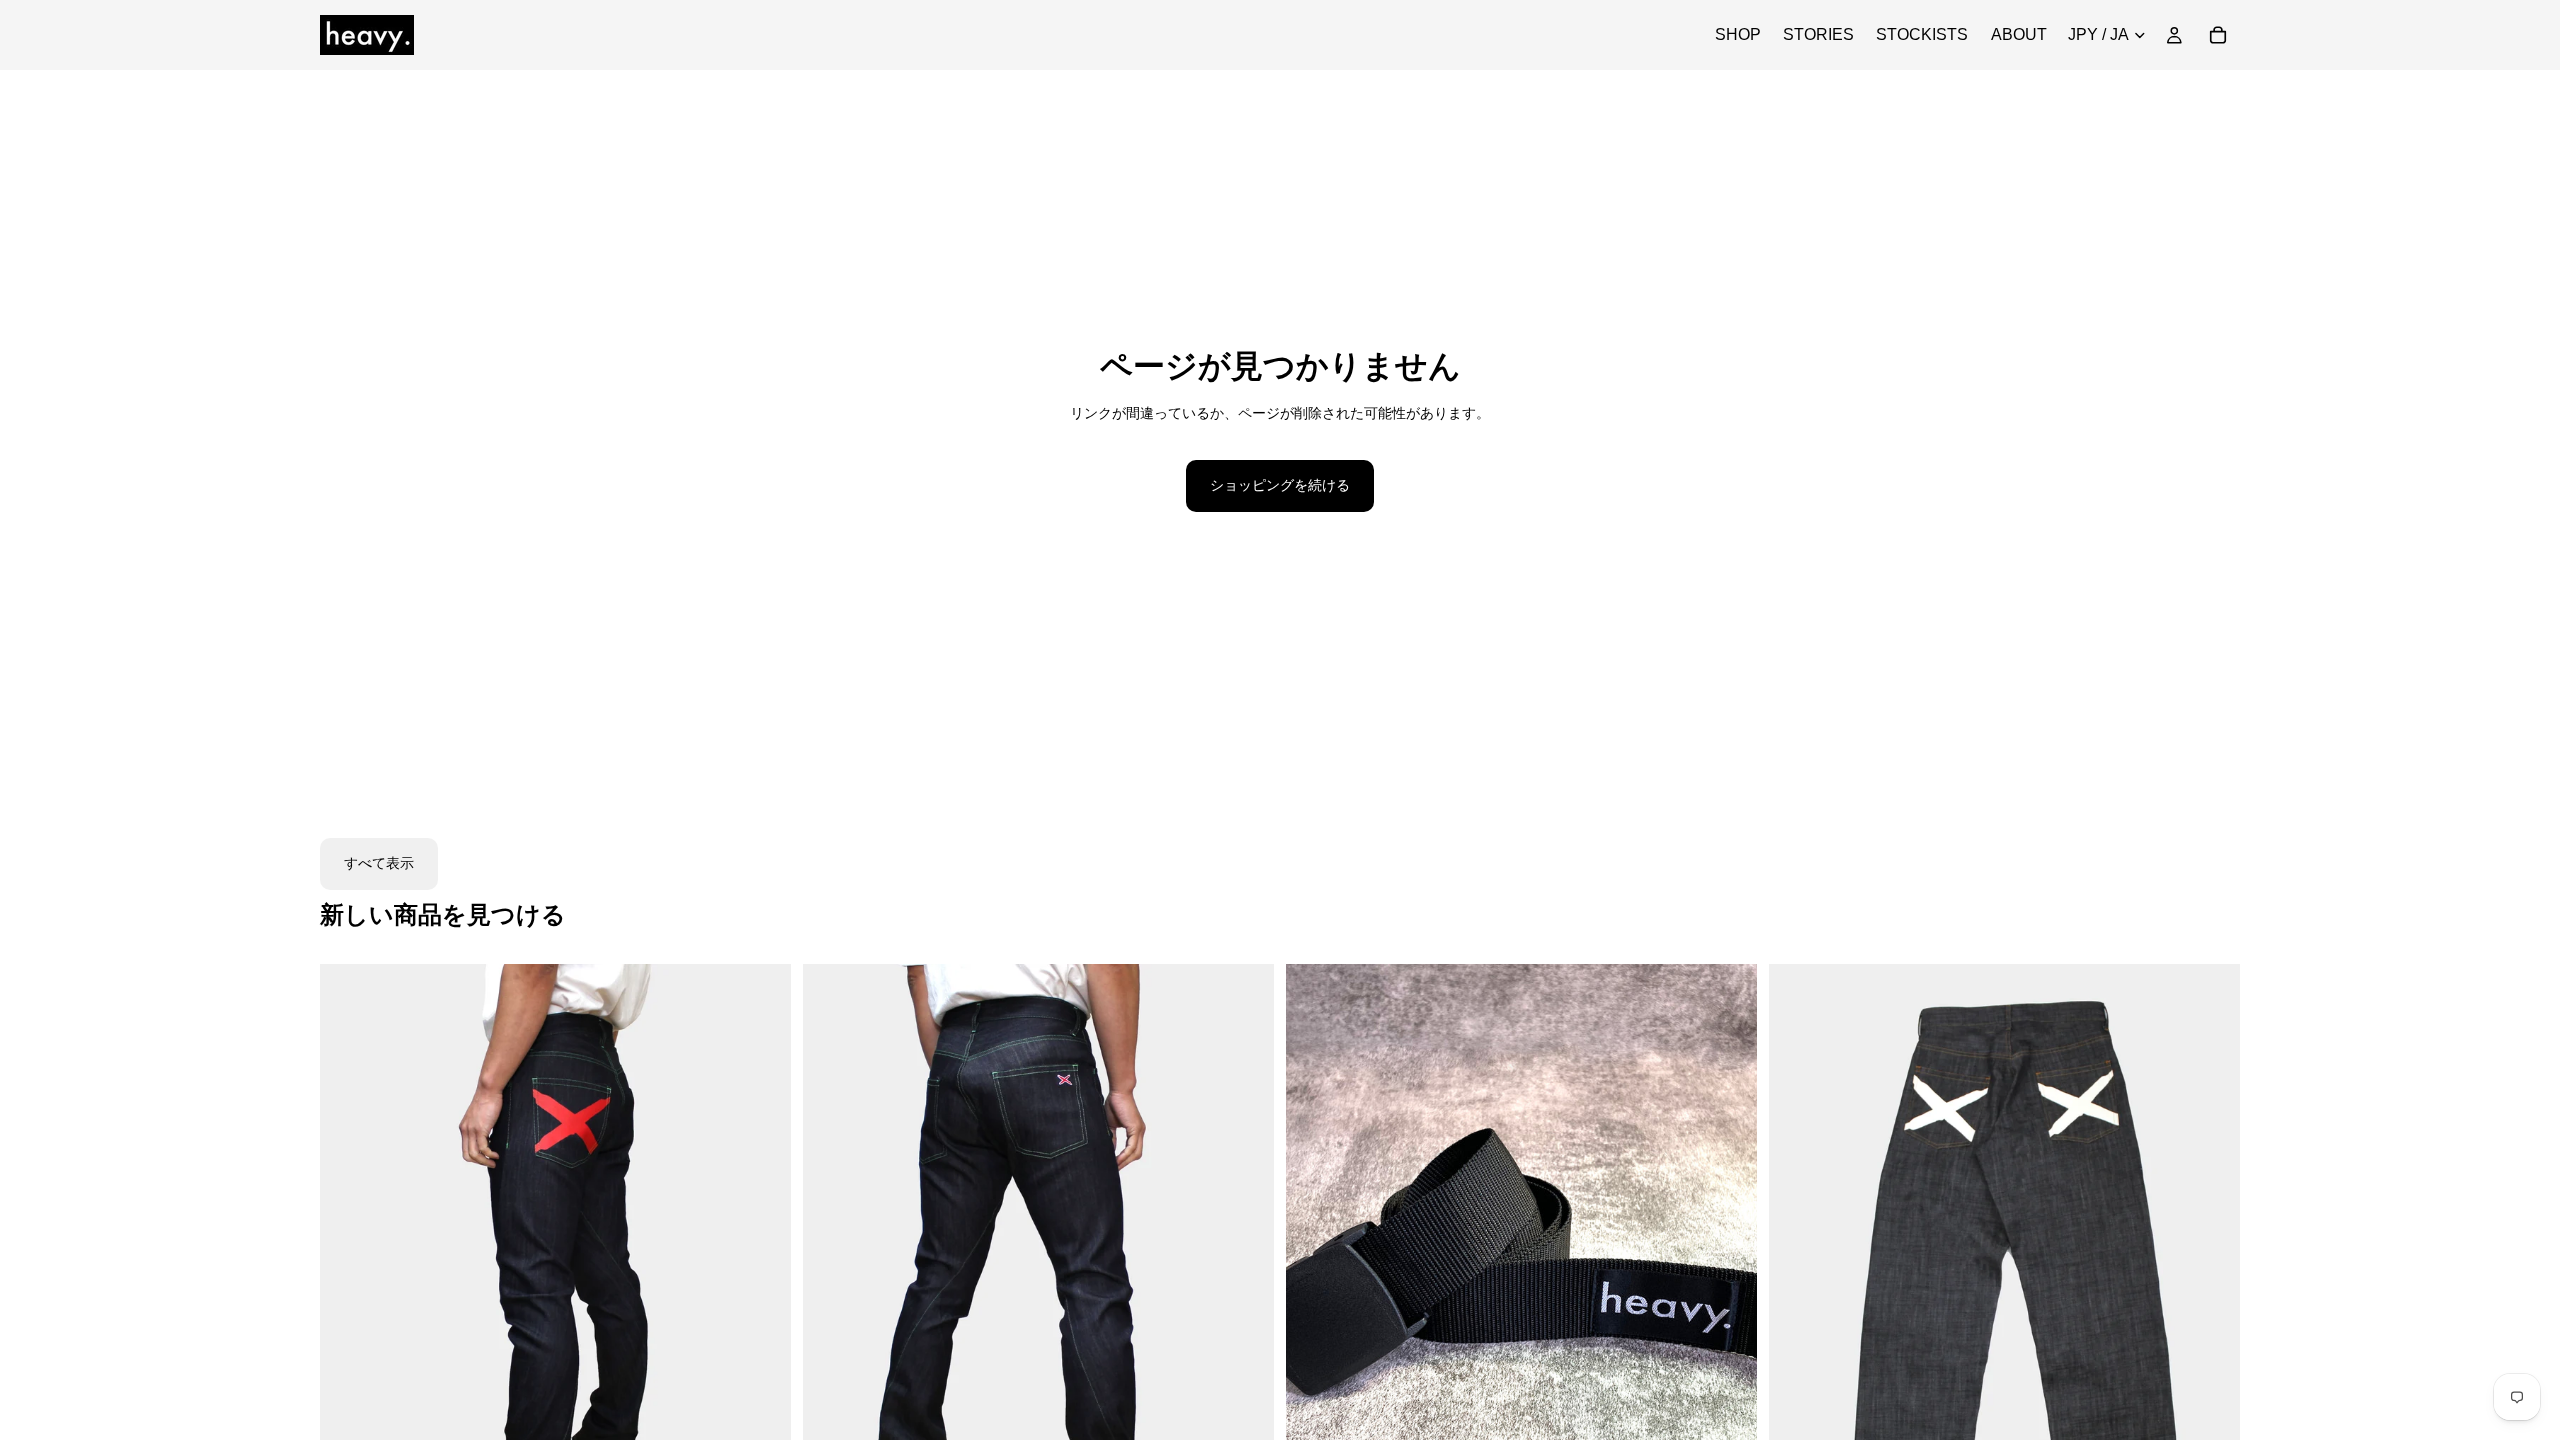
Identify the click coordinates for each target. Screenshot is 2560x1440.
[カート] (2218, 35)
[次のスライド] (761, 1259)
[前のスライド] (350, 1259)
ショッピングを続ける (1280, 485)
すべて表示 (379, 863)
